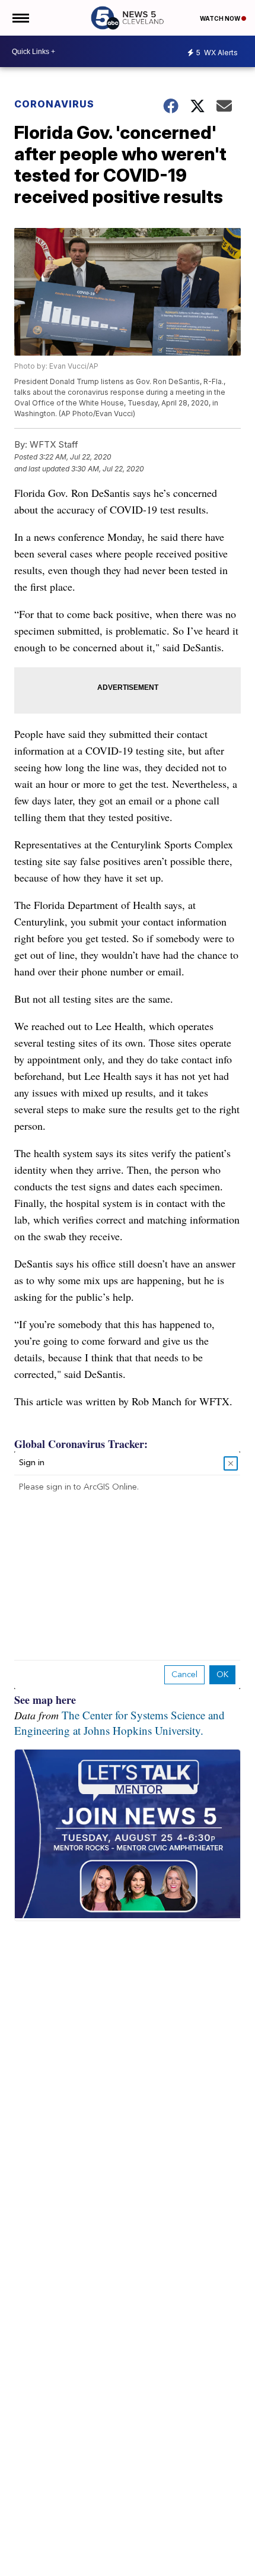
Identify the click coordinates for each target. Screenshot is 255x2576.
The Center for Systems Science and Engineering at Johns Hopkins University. (119, 1723)
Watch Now (221, 18)
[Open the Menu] (20, 18)
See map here (45, 1700)
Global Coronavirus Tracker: (81, 1444)
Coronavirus (54, 104)
